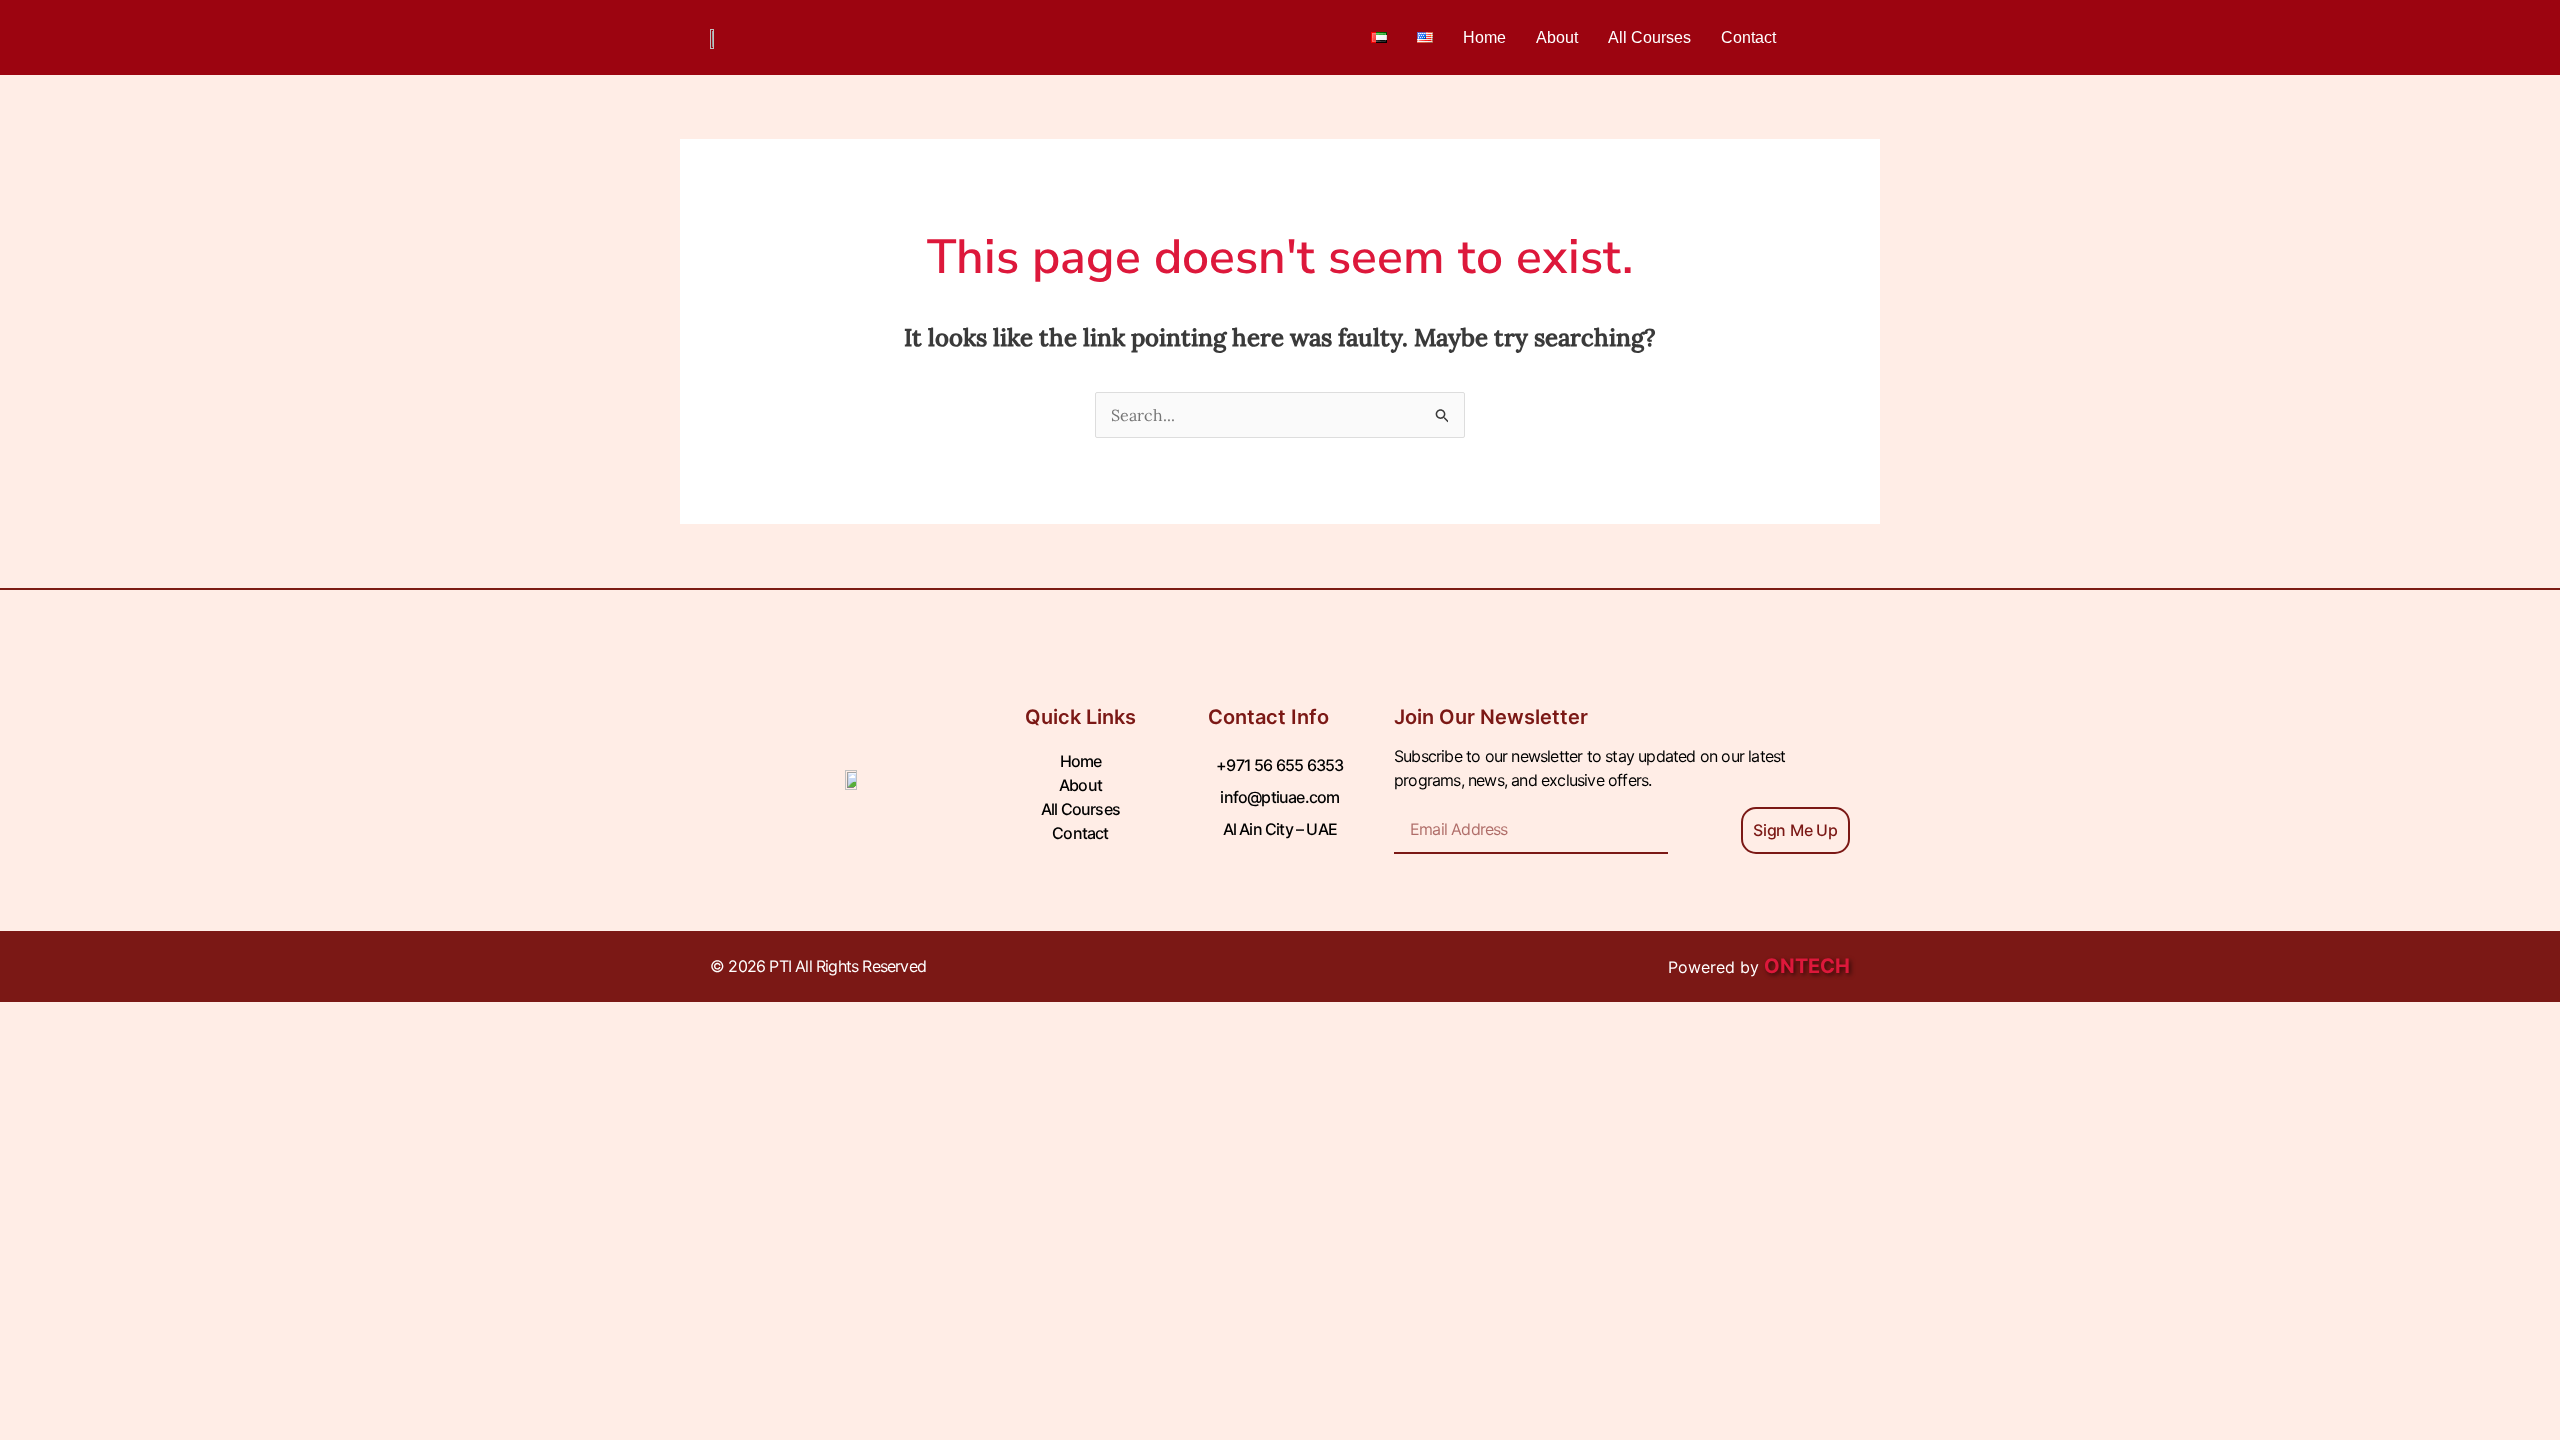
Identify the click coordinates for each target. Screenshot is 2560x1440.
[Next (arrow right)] (124, 1109)
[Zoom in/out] (40, 1073)
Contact (1748, 37)
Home (1484, 37)
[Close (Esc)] (292, 1073)
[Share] (208, 1073)
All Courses (1649, 37)
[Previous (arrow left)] (40, 1109)
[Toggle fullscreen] (124, 1073)
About (1557, 37)
